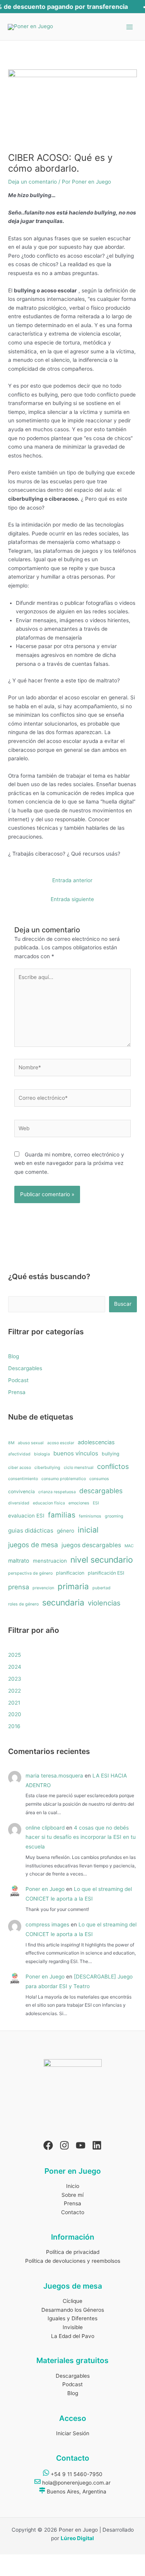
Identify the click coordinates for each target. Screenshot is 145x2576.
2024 (15, 1667)
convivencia (21, 1491)
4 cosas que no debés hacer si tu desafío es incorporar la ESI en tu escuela (81, 1837)
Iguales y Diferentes (72, 2318)
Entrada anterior (72, 880)
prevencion (43, 1588)
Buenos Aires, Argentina (76, 2492)
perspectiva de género (30, 1573)
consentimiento (23, 1479)
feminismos (90, 1516)
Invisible (73, 2327)
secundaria (63, 1602)
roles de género (23, 1604)
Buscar (123, 1304)
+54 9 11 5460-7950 (76, 2474)
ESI (96, 1503)
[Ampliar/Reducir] (9, 2561)
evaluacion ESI (26, 1516)
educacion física (49, 1503)
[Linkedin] (97, 2145)
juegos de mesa (33, 1545)
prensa (19, 1587)
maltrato (19, 1561)
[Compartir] (49, 2561)
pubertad (101, 1588)
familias (62, 1515)
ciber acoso (20, 1468)
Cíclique (72, 2301)
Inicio (73, 2186)
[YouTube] (81, 2145)
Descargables (25, 1368)
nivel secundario (102, 1560)
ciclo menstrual (79, 1468)
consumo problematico (64, 1479)
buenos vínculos (76, 1453)
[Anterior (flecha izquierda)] (9, 2571)
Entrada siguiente (72, 899)
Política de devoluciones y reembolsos (73, 2261)
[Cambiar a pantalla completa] (29, 2561)
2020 (15, 1714)
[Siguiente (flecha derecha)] (29, 2571)
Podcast (18, 1380)
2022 (14, 1691)
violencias (104, 1603)
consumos (99, 1479)
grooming (114, 1516)
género (66, 1531)
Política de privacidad (73, 2252)
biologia (42, 1454)
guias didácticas (31, 1530)
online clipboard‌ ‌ (45, 1828)
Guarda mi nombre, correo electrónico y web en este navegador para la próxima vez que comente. (69, 1163)
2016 (14, 1726)
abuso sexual (31, 1443)
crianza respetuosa (57, 1492)
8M (11, 1443)
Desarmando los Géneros (73, 2310)
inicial (88, 1530)
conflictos (113, 1466)
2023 (15, 1679)
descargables (101, 1491)
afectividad (19, 1454)
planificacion (70, 1573)
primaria (73, 1586)
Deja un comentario (32, 182)
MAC (129, 1546)
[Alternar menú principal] (130, 27)
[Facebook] (48, 2145)
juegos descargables (91, 1545)
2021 (14, 1703)
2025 (14, 1655)
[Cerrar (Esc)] (70, 2561)
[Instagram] (64, 2145)
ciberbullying (47, 1468)
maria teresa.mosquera (54, 1776)
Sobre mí (72, 2195)
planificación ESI (106, 1573)
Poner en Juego (45, 1889)
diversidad (19, 1503)
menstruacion (50, 1561)
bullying (111, 1454)
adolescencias (96, 1442)
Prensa (17, 1392)
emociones (79, 1503)
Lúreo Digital (77, 2538)
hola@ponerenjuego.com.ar (76, 2483)
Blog (14, 1356)
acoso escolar (61, 1443)
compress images (47, 1924)
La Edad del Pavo (73, 2336)
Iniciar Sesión (73, 2433)
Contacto (73, 2212)
